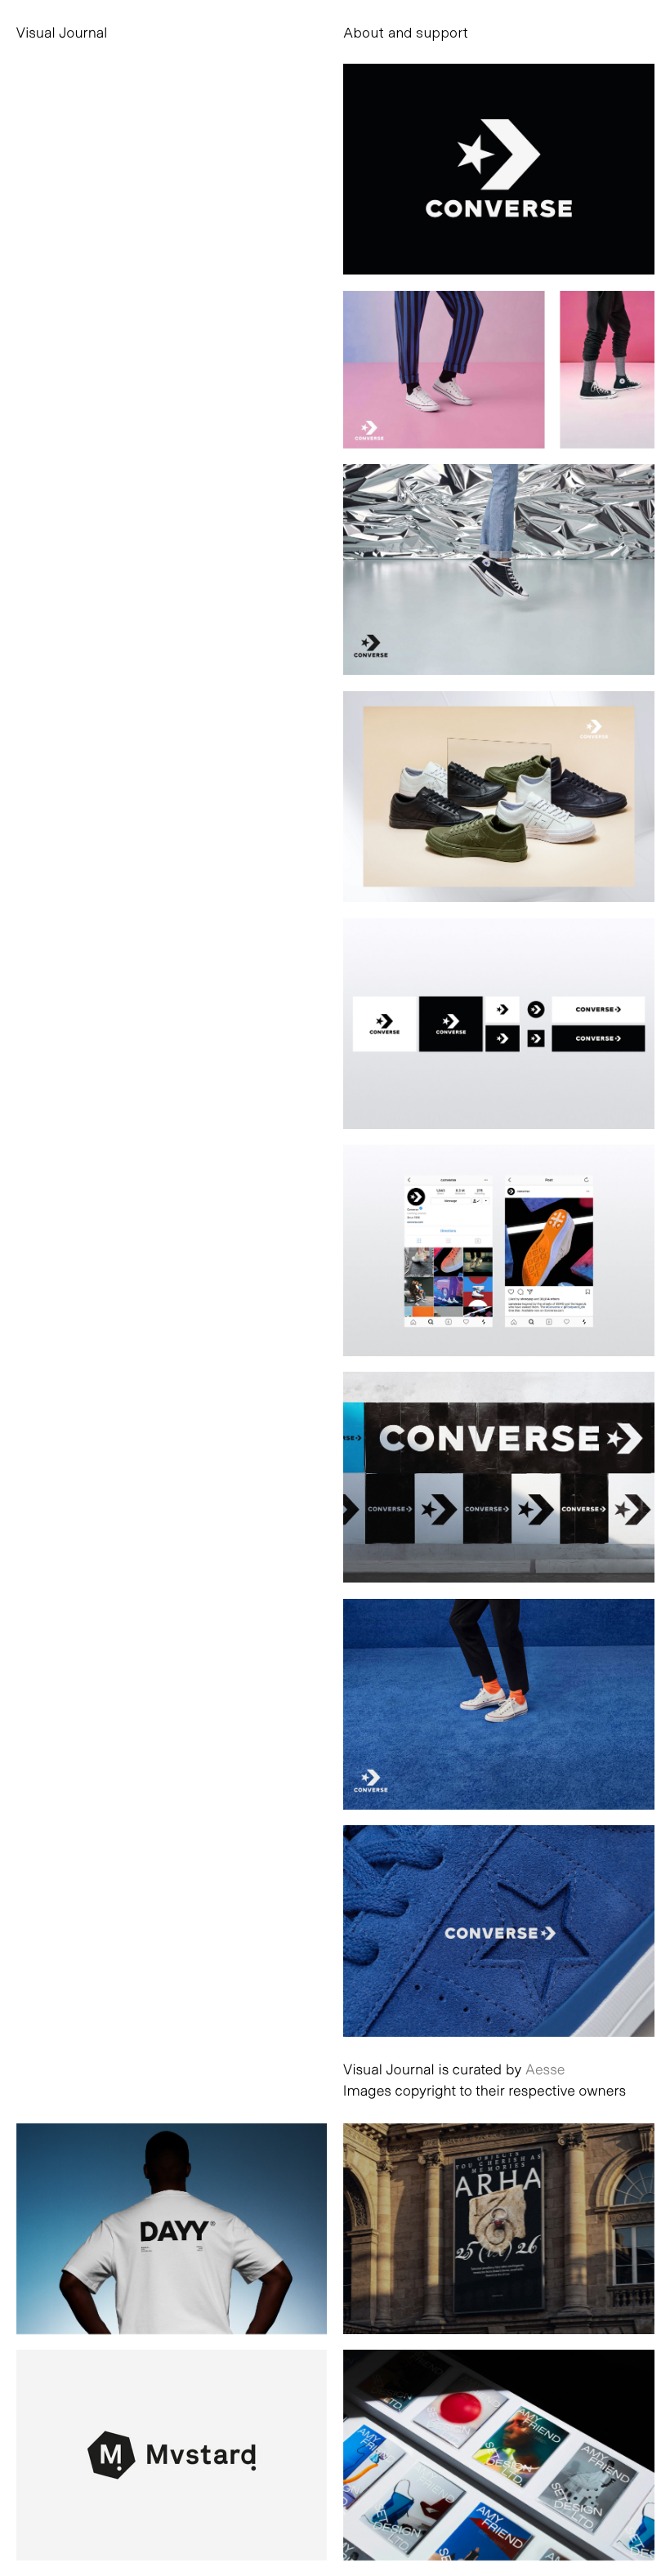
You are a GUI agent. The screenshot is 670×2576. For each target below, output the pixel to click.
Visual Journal (62, 32)
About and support (406, 32)
